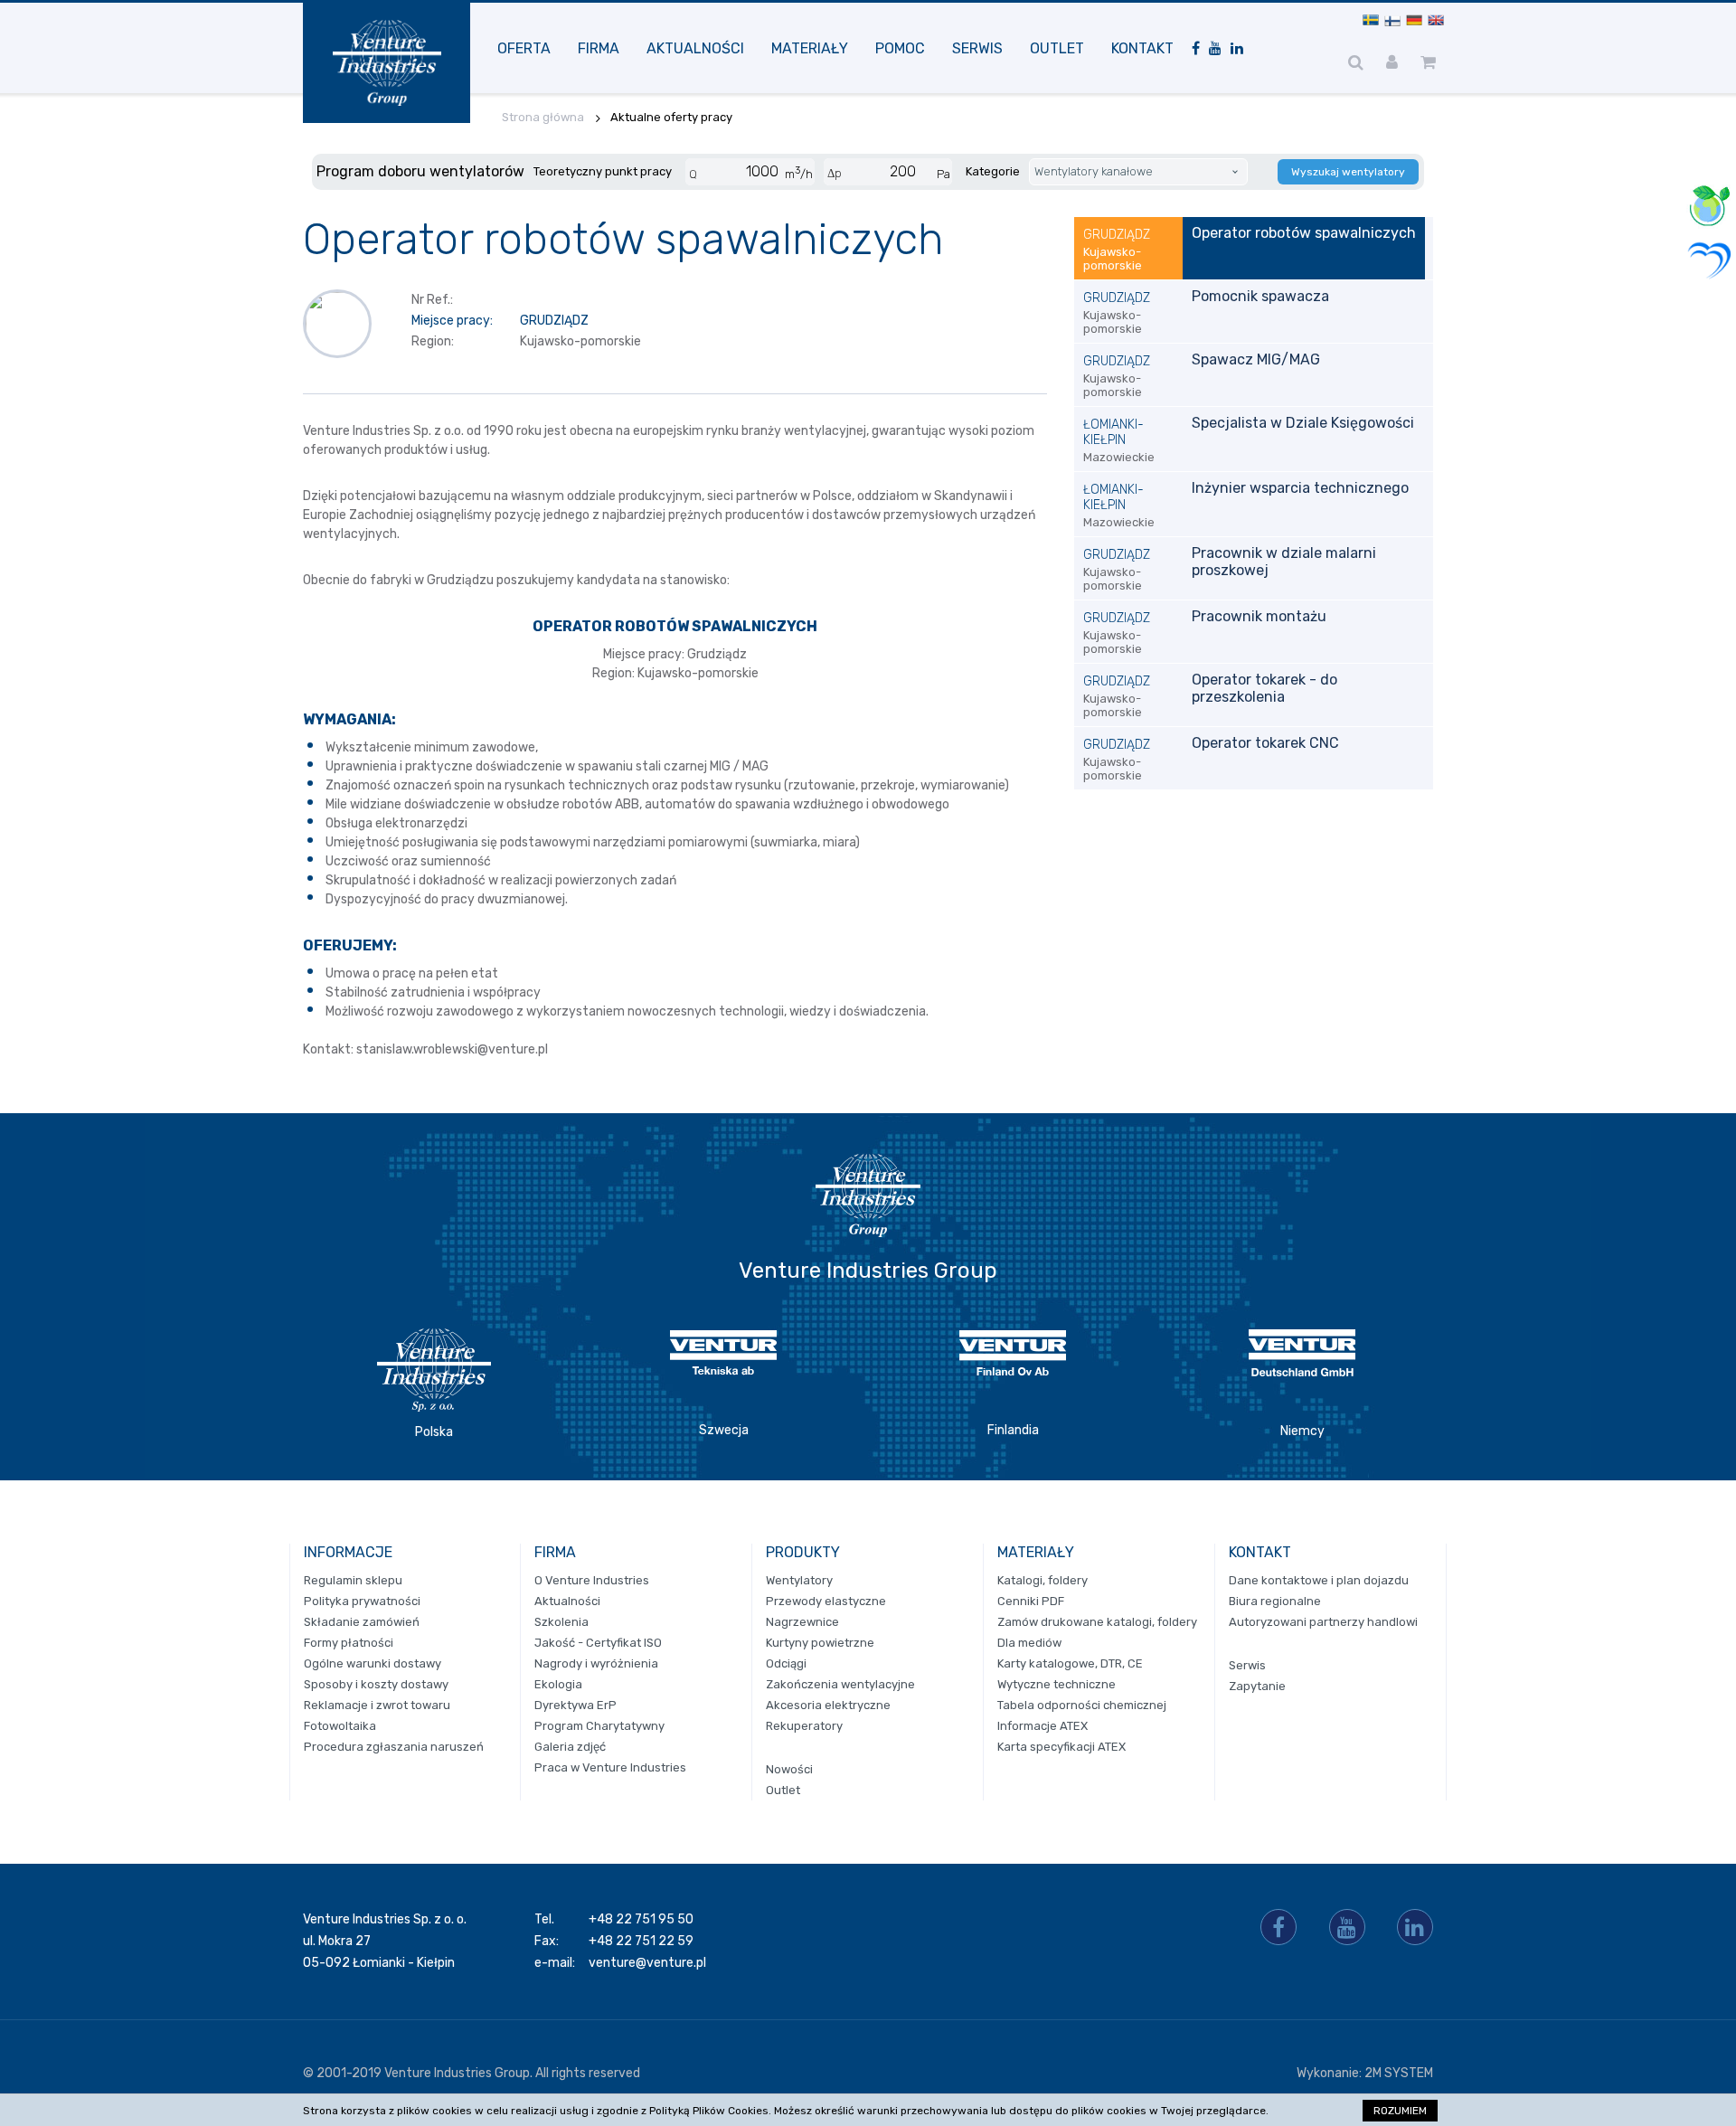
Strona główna (543, 117)
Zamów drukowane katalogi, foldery (1097, 1622)
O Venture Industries (592, 1580)
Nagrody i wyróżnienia (596, 1663)
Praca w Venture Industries (610, 1767)
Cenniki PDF (1031, 1601)
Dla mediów (1029, 1643)
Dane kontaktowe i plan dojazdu (1319, 1580)
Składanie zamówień (362, 1622)
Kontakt (1142, 48)
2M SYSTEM (1399, 2073)
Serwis (977, 48)
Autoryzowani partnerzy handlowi (1323, 1622)
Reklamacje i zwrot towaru (377, 1705)
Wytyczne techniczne (1057, 1684)
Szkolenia (561, 1622)
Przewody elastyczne (826, 1601)
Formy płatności (349, 1643)
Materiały (810, 48)
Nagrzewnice (802, 1622)
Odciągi (786, 1663)
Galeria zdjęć (570, 1747)
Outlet (1057, 48)
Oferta (524, 48)
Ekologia (558, 1684)
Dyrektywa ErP (576, 1705)
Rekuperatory (804, 1726)
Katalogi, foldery (1043, 1580)
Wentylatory (799, 1580)
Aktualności (695, 48)
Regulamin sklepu (353, 1580)
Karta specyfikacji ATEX (1061, 1747)
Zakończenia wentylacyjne (840, 1684)
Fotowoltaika (340, 1726)
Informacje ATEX (1043, 1726)
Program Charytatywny (599, 1726)
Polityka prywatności (362, 1601)
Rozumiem (1400, 2111)
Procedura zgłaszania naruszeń (394, 1747)
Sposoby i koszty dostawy (376, 1684)
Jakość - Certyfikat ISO (598, 1643)
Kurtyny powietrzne (820, 1643)
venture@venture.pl (647, 1963)
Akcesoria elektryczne (828, 1705)
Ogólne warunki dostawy (373, 1663)
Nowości (789, 1769)
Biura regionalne (1275, 1601)
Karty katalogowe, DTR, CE (1070, 1663)
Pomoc (900, 48)
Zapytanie (1257, 1686)
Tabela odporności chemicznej (1082, 1705)
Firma (599, 48)
